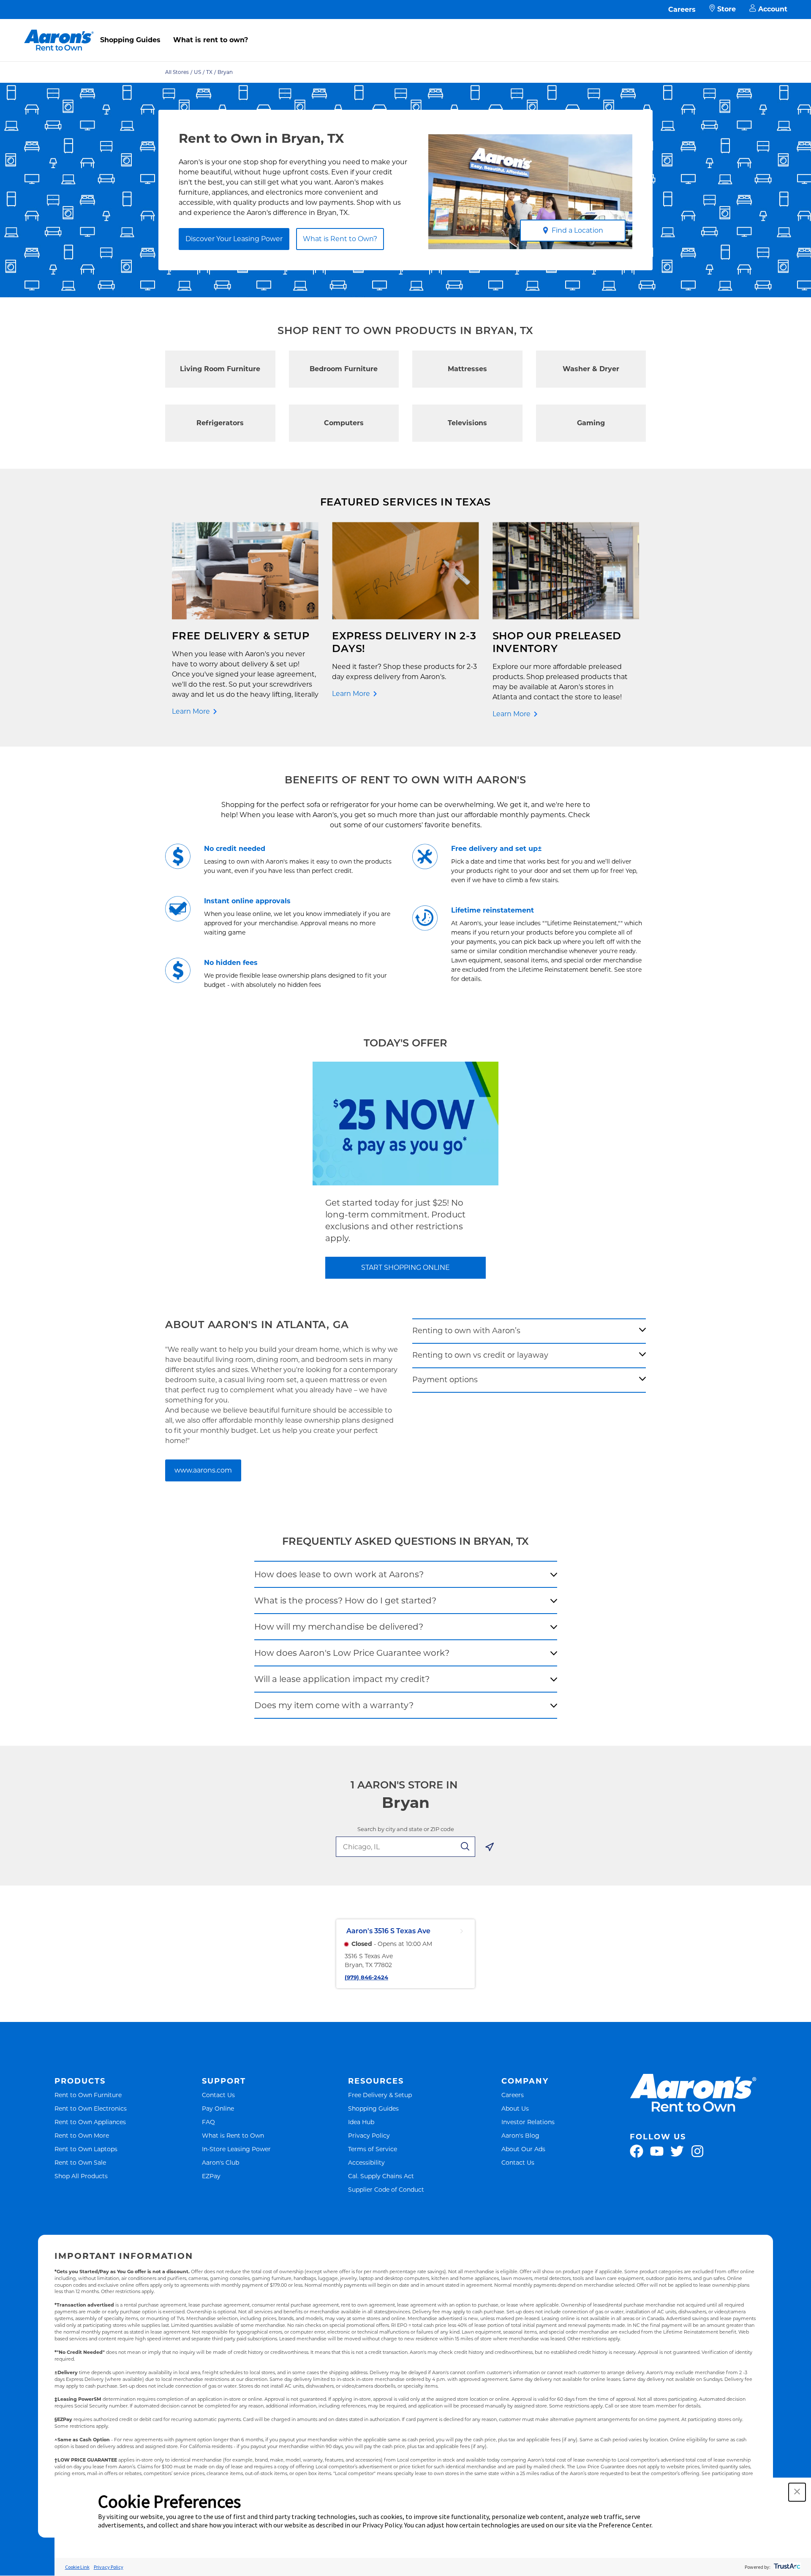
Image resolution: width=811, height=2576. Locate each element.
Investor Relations (528, 2122)
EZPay (211, 2176)
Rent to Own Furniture (88, 2095)
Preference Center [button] (625, 2525)
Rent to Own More (82, 2135)
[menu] (405, 31)
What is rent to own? (211, 40)
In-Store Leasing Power (236, 2149)
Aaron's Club (220, 2162)
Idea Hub (361, 2122)
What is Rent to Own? (340, 239)
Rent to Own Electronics (91, 2108)
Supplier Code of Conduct (386, 2189)
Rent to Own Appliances (90, 2122)
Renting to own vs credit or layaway (480, 1355)
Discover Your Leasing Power (234, 239)
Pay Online (218, 2108)
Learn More (191, 711)
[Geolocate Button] (490, 1848)
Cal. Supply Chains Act (381, 2176)
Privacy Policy (369, 2135)
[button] (797, 2492)
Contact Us (218, 2095)
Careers (682, 10)
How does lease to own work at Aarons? (339, 1574)
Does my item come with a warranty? (334, 1705)
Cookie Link (77, 2567)
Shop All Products (81, 2176)
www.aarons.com (203, 1470)
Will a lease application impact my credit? (342, 1679)
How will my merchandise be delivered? (339, 1627)
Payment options (445, 1380)
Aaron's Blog (520, 2135)
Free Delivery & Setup (380, 2095)
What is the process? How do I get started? (345, 1600)
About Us (515, 2108)
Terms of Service (373, 2149)
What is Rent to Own (233, 2135)
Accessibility (366, 2162)
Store (727, 9)
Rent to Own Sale (80, 2162)
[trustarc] (786, 2567)
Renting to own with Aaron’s (466, 1331)
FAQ (208, 2122)
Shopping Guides (130, 40)
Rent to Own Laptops (86, 2149)
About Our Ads (523, 2149)
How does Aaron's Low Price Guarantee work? (352, 1653)
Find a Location (577, 230)
